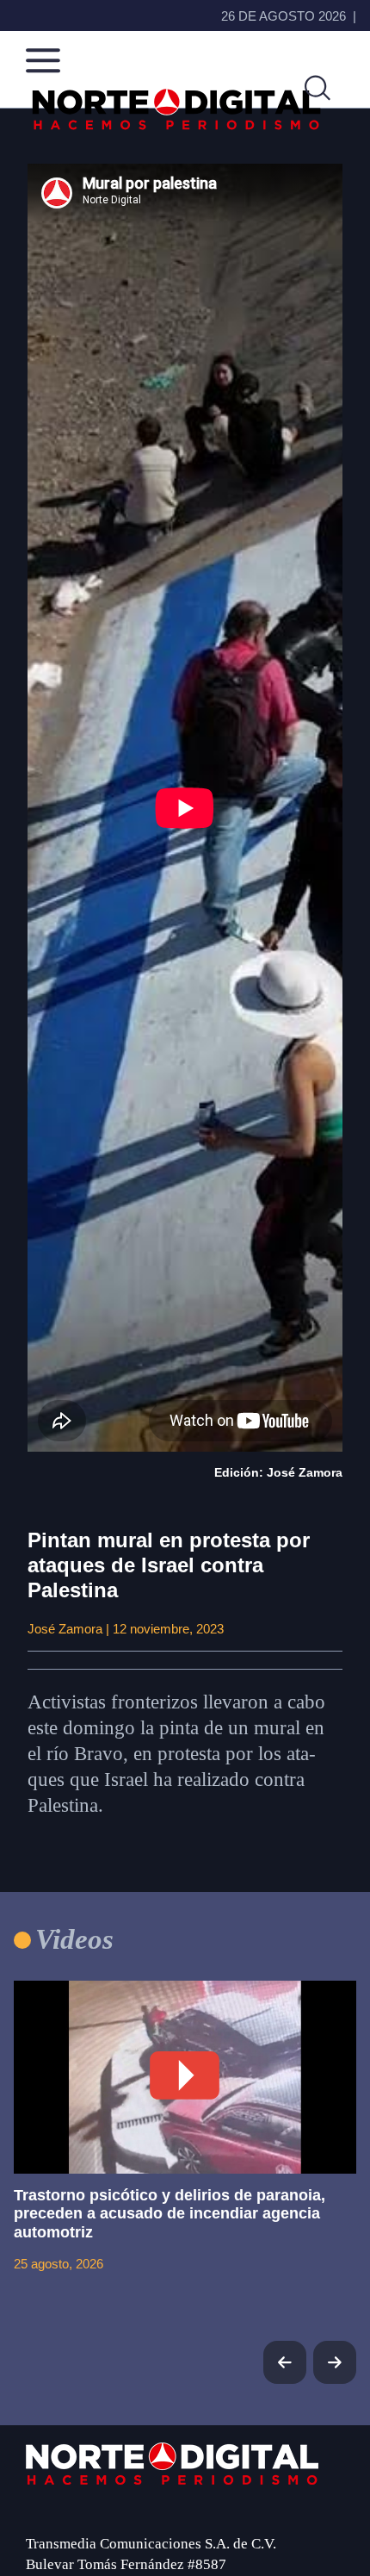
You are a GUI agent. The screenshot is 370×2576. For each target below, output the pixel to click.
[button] (335, 2362)
